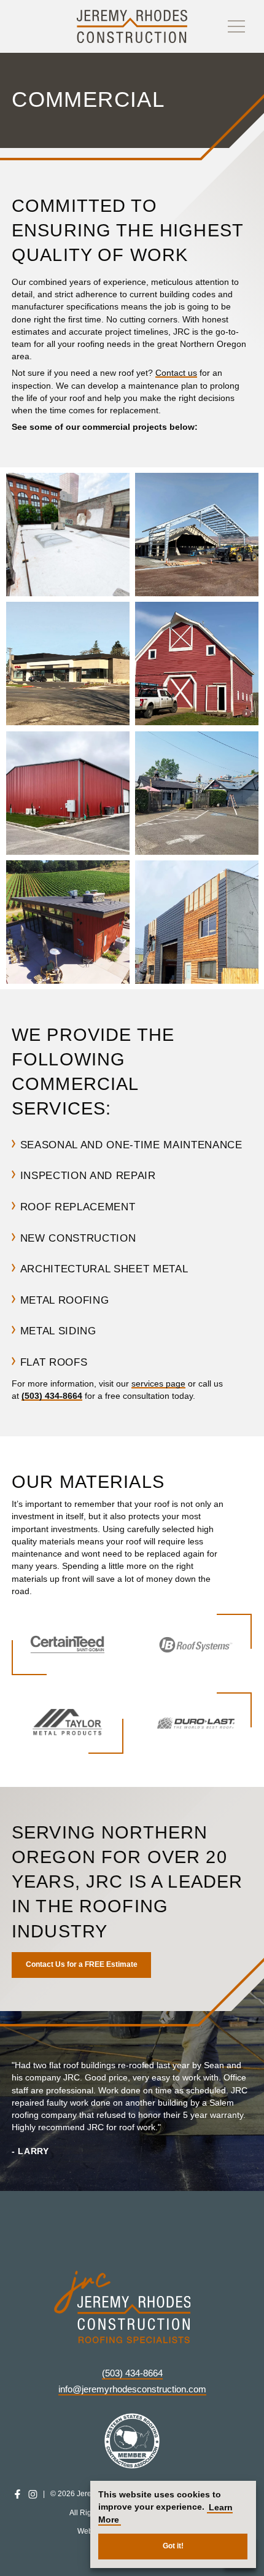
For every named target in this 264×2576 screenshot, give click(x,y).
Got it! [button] (173, 2546)
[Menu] (236, 26)
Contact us (176, 374)
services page (158, 1384)
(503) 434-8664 (52, 1396)
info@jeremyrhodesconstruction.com (132, 2389)
